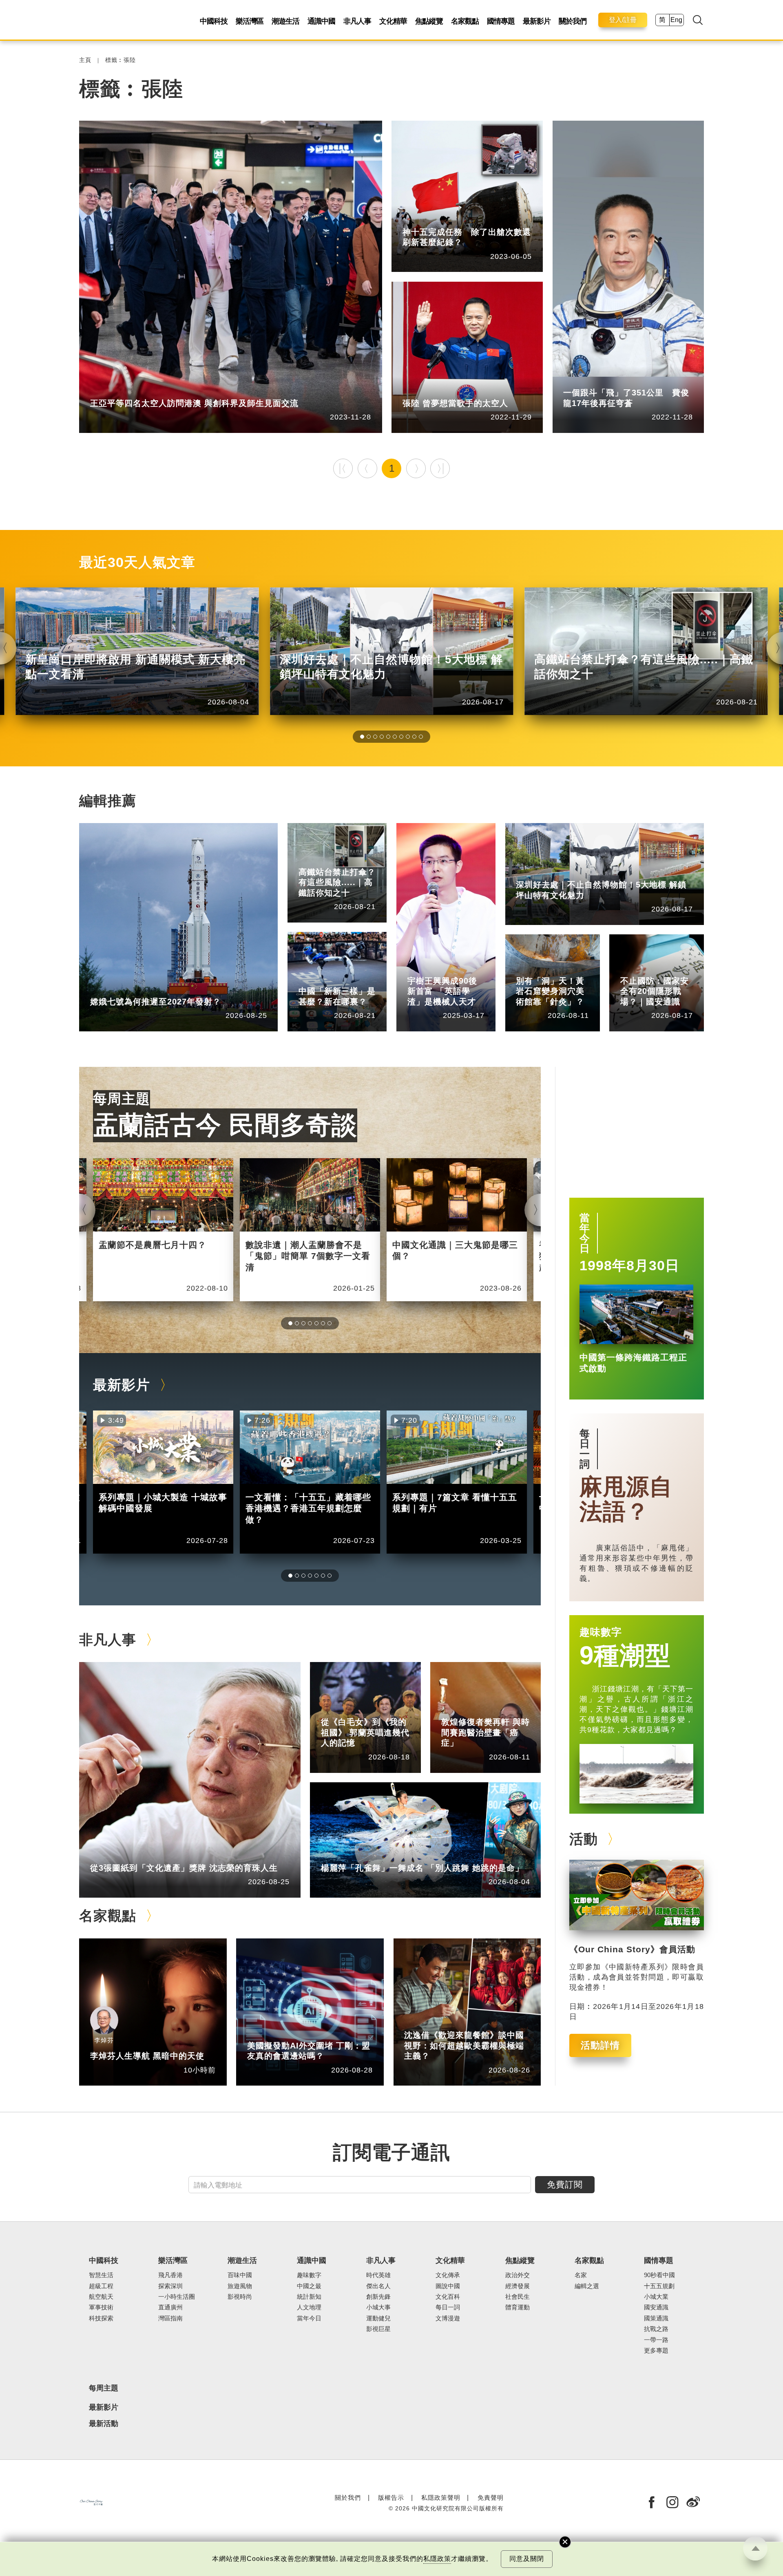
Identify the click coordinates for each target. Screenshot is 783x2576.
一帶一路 (656, 2340)
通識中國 (321, 21)
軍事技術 (101, 2307)
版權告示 (391, 2498)
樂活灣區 (250, 21)
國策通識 (656, 2318)
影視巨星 (378, 2329)
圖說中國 (566, 968)
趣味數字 (601, 1632)
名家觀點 (465, 21)
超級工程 (349, 860)
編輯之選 (298, 2033)
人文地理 (309, 2307)
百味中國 (240, 2275)
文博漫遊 (448, 2318)
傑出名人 (453, 391)
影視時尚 (240, 2297)
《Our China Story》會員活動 (632, 1949)
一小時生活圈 (177, 2297)
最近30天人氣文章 (137, 562)
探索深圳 (566, 873)
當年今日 (585, 1233)
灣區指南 (170, 2318)
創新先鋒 (458, 968)
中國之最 (309, 2286)
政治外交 (518, 2275)
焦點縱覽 (429, 21)
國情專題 (501, 21)
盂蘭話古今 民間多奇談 (225, 1125)
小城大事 (141, 1855)
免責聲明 (491, 2498)
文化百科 (448, 2297)
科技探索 (101, 2318)
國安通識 (671, 968)
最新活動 (104, 2424)
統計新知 (349, 979)
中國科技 (214, 21)
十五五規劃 (659, 2286)
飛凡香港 (170, 2275)
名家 (581, 2275)
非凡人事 (357, 21)
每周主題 (122, 1099)
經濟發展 (518, 2286)
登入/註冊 (623, 20)
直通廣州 (170, 2307)
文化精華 (393, 21)
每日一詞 (585, 1449)
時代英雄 (378, 2275)
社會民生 (141, 391)
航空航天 (453, 220)
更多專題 (656, 2351)
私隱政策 (437, 2559)
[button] (362, 737)
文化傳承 (448, 2275)
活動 (584, 1839)
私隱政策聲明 (441, 2498)
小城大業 (656, 2297)
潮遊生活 (285, 21)
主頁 (85, 60)
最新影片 (537, 21)
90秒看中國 (659, 2275)
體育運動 (518, 2307)
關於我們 (573, 21)
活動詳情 (600, 2045)
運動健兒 (378, 2318)
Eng (676, 20)
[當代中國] (91, 2502)
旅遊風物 (240, 2286)
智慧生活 (101, 2275)
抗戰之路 (656, 2329)
